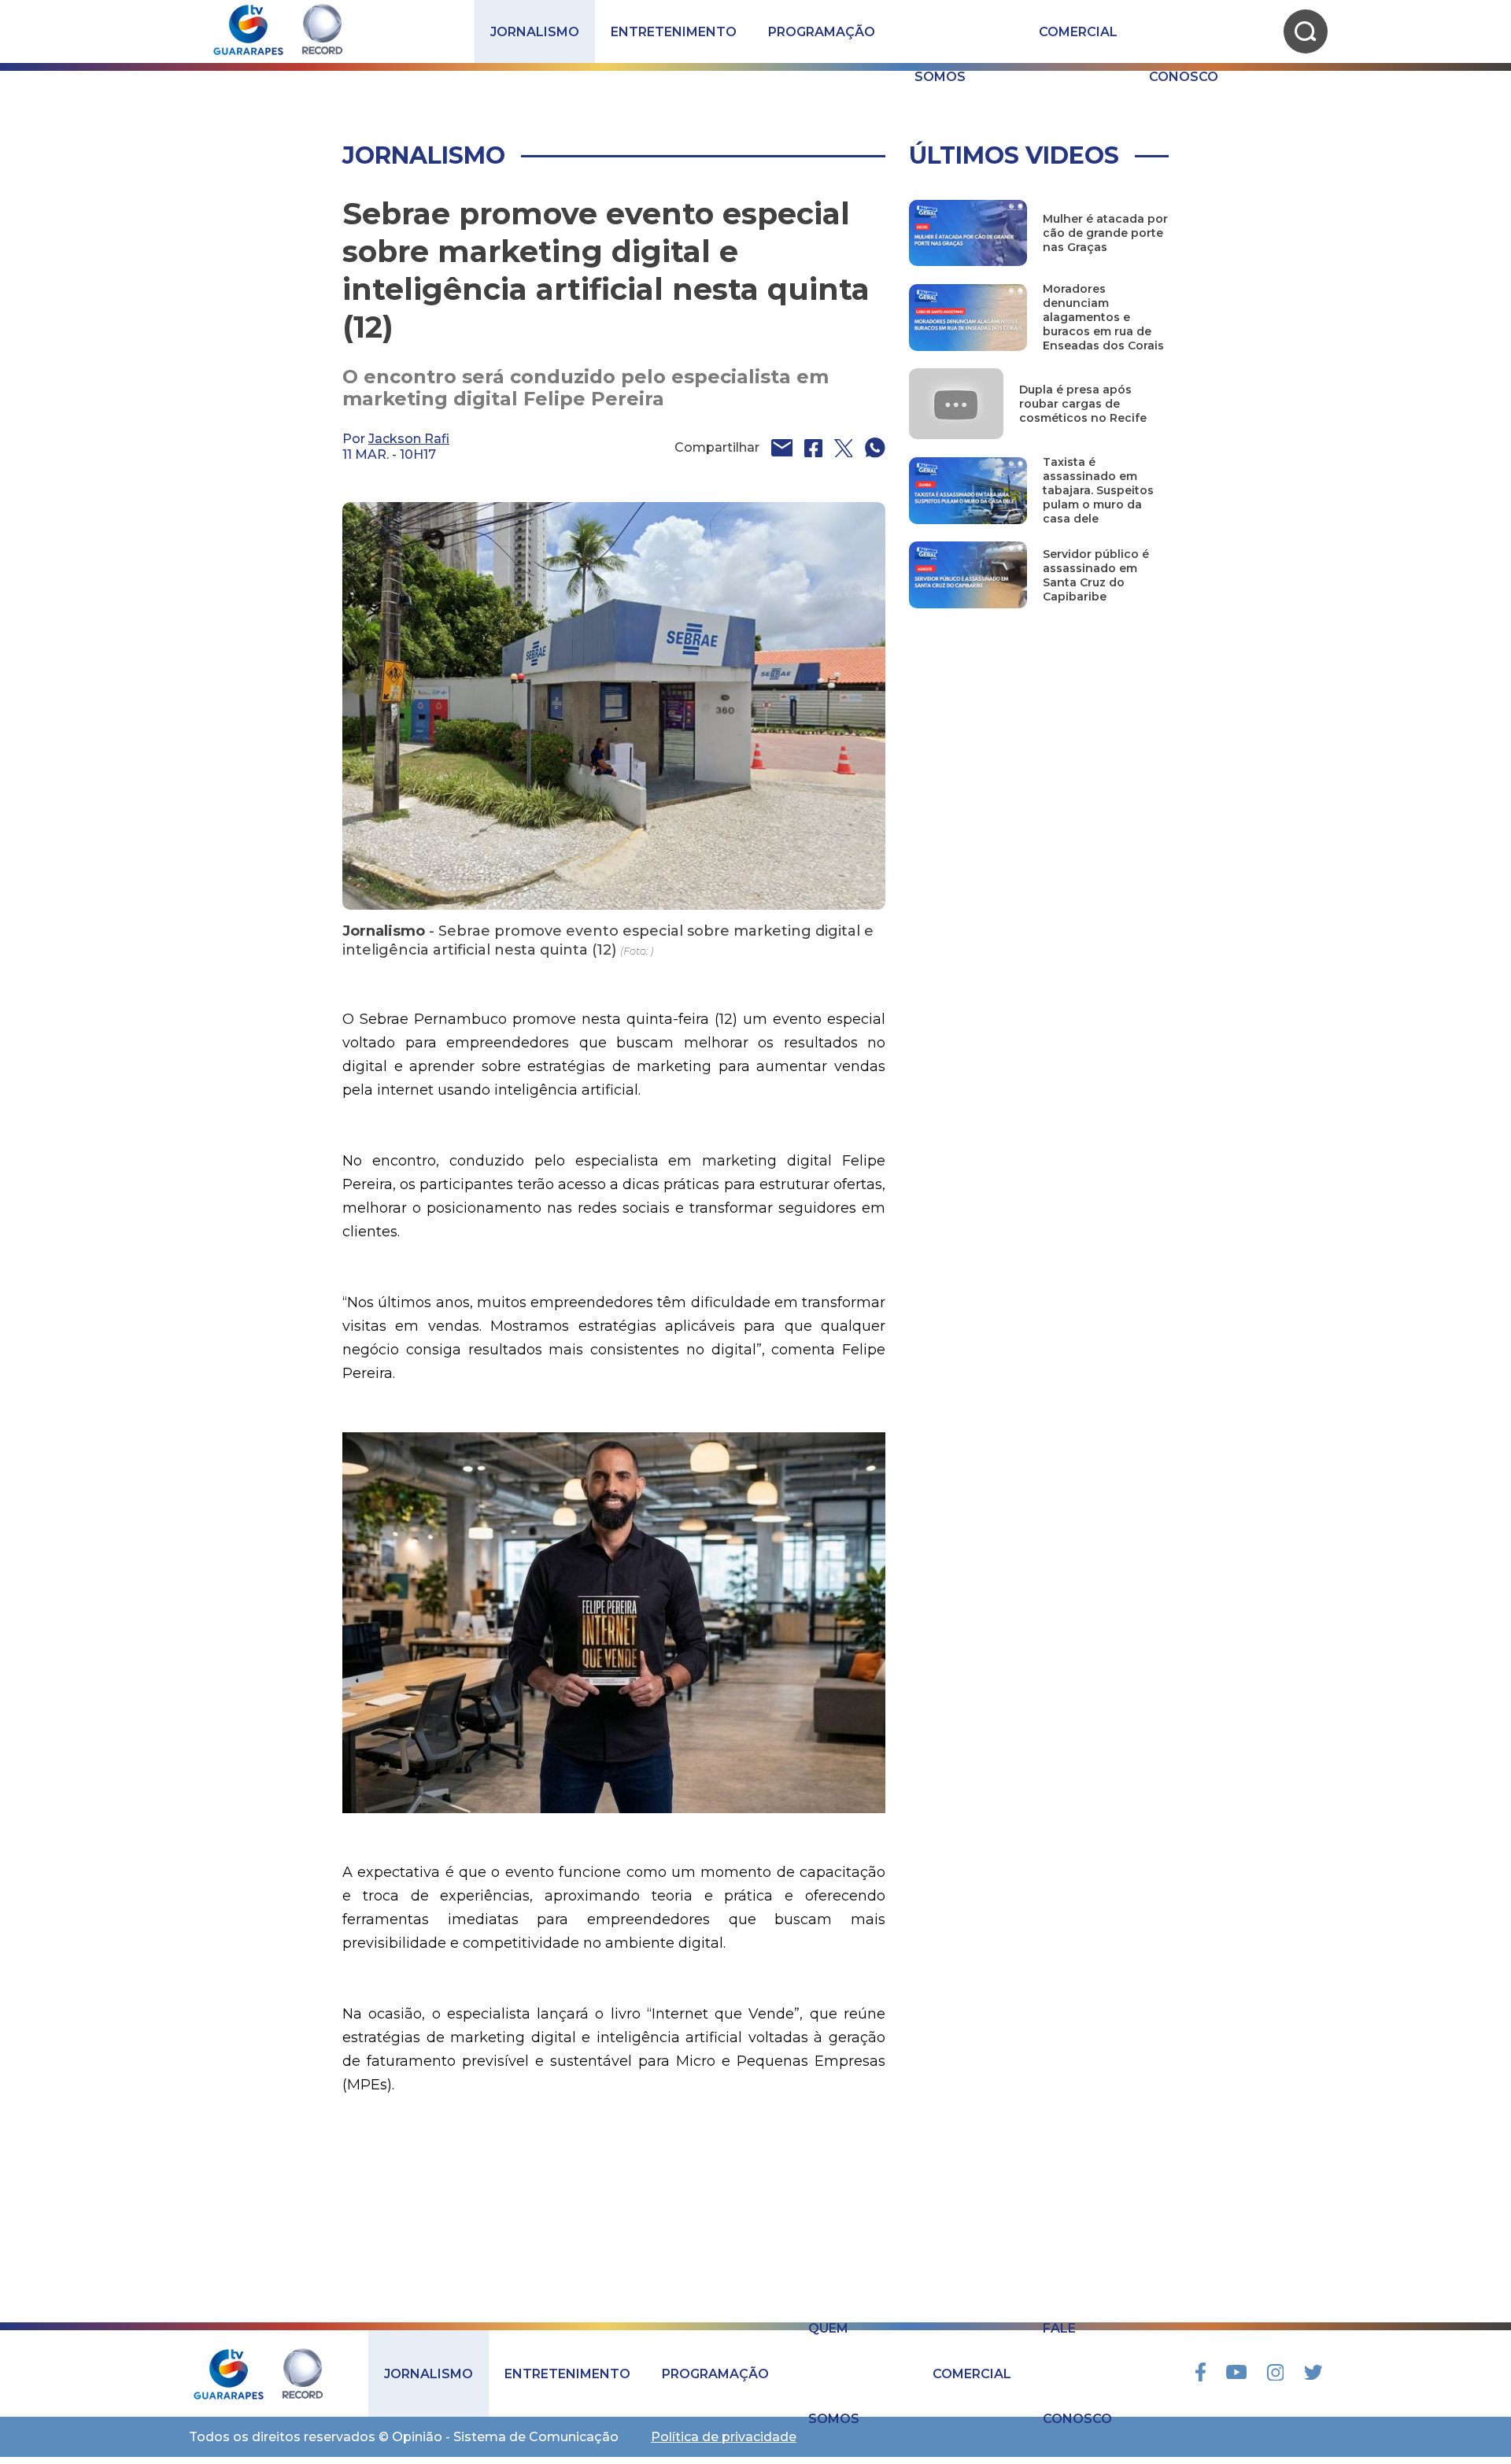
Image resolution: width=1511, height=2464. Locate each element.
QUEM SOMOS (940, 31)
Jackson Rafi (409, 439)
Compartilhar (717, 447)
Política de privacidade (724, 2437)
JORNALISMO (535, 32)
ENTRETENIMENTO (674, 32)
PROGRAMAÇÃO (822, 32)
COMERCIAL (1078, 32)
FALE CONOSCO (1184, 31)
